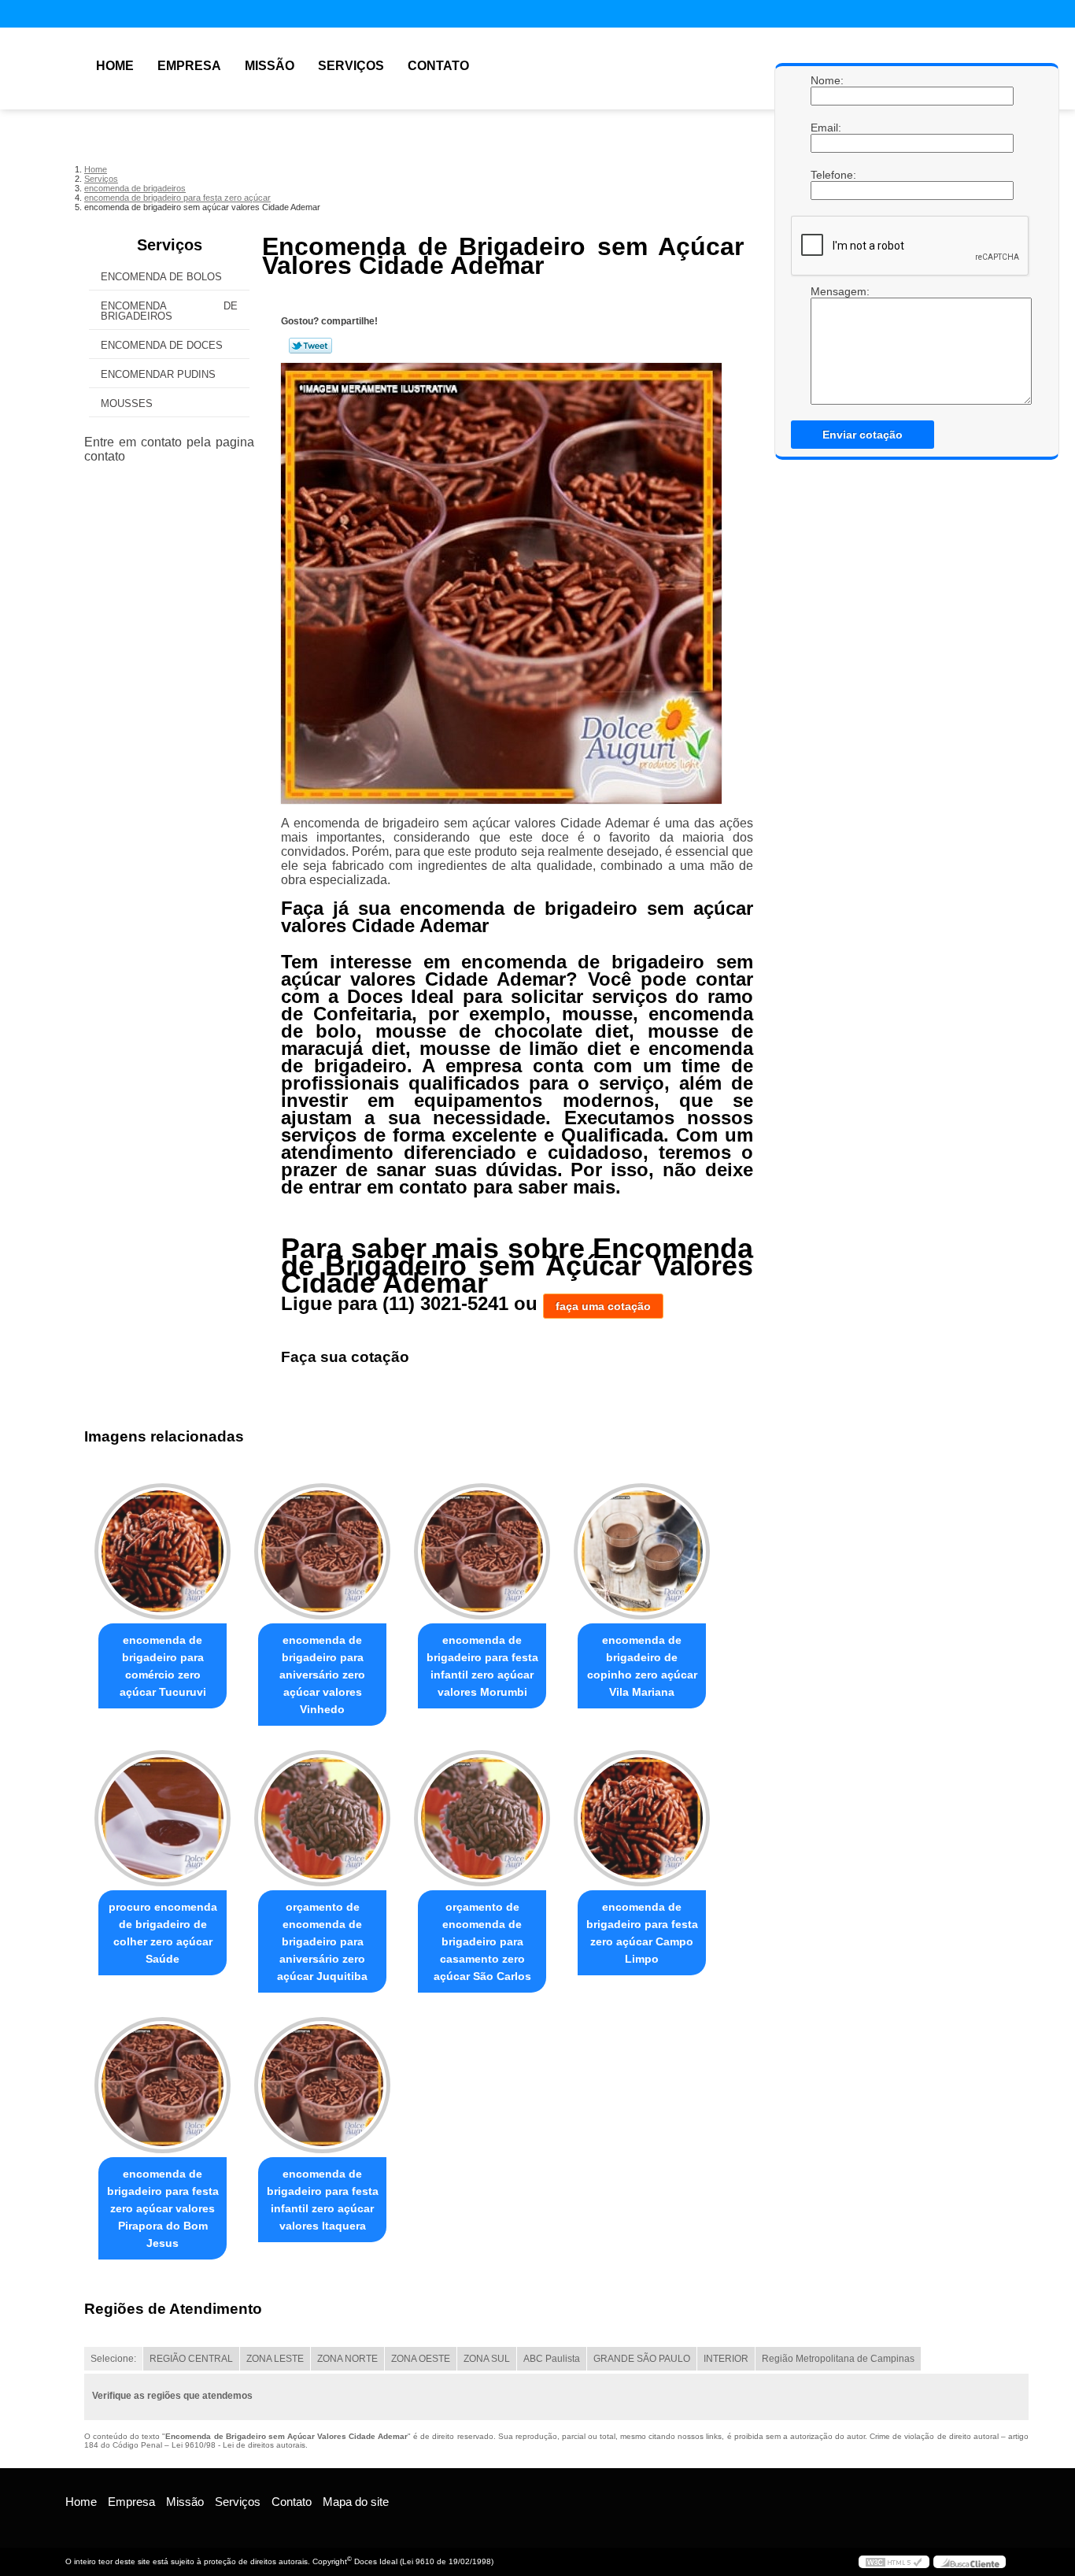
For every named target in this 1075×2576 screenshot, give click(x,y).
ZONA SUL (487, 2359)
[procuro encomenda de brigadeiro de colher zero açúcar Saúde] (163, 1818)
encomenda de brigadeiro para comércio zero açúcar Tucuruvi (163, 1666)
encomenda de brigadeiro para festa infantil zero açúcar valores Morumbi (482, 1666)
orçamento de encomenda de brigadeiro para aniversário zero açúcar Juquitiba (322, 1941)
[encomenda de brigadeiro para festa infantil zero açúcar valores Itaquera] (322, 2085)
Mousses (127, 403)
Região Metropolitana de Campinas (838, 2359)
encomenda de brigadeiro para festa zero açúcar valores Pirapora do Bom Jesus (163, 2208)
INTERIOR (726, 2359)
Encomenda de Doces (162, 345)
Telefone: (826, 175)
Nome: (826, 80)
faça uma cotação (603, 1306)
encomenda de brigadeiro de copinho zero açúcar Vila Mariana (642, 1666)
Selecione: (113, 2359)
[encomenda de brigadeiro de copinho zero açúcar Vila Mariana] (642, 1551)
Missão (270, 66)
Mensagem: (826, 291)
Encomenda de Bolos (161, 277)
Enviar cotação (863, 435)
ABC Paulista (552, 2359)
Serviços (351, 66)
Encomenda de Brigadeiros (169, 311)
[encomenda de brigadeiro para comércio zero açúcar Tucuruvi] (163, 1551)
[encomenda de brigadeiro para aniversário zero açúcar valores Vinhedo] (322, 1551)
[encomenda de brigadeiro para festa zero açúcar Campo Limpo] (642, 1818)
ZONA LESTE (275, 2359)
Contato (438, 66)
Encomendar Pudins (158, 374)
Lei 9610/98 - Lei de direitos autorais (238, 2445)
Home (115, 66)
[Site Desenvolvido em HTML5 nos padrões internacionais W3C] (894, 2562)
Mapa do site (356, 2502)
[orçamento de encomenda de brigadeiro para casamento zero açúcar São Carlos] (482, 1818)
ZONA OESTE (421, 2359)
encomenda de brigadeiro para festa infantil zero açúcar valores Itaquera (323, 2200)
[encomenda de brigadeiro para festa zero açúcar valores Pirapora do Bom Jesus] (163, 2085)
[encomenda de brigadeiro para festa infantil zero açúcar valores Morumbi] (482, 1551)
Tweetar (310, 346)
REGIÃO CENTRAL (191, 2359)
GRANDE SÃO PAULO (642, 2359)
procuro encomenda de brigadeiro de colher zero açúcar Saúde (163, 1933)
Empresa (189, 66)
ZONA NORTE (347, 2359)
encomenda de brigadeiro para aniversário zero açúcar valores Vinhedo (322, 1675)
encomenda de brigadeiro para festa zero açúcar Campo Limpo (642, 1933)
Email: (826, 128)
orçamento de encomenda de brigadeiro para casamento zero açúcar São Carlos (482, 1941)
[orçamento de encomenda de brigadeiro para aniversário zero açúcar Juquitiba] (322, 1818)
